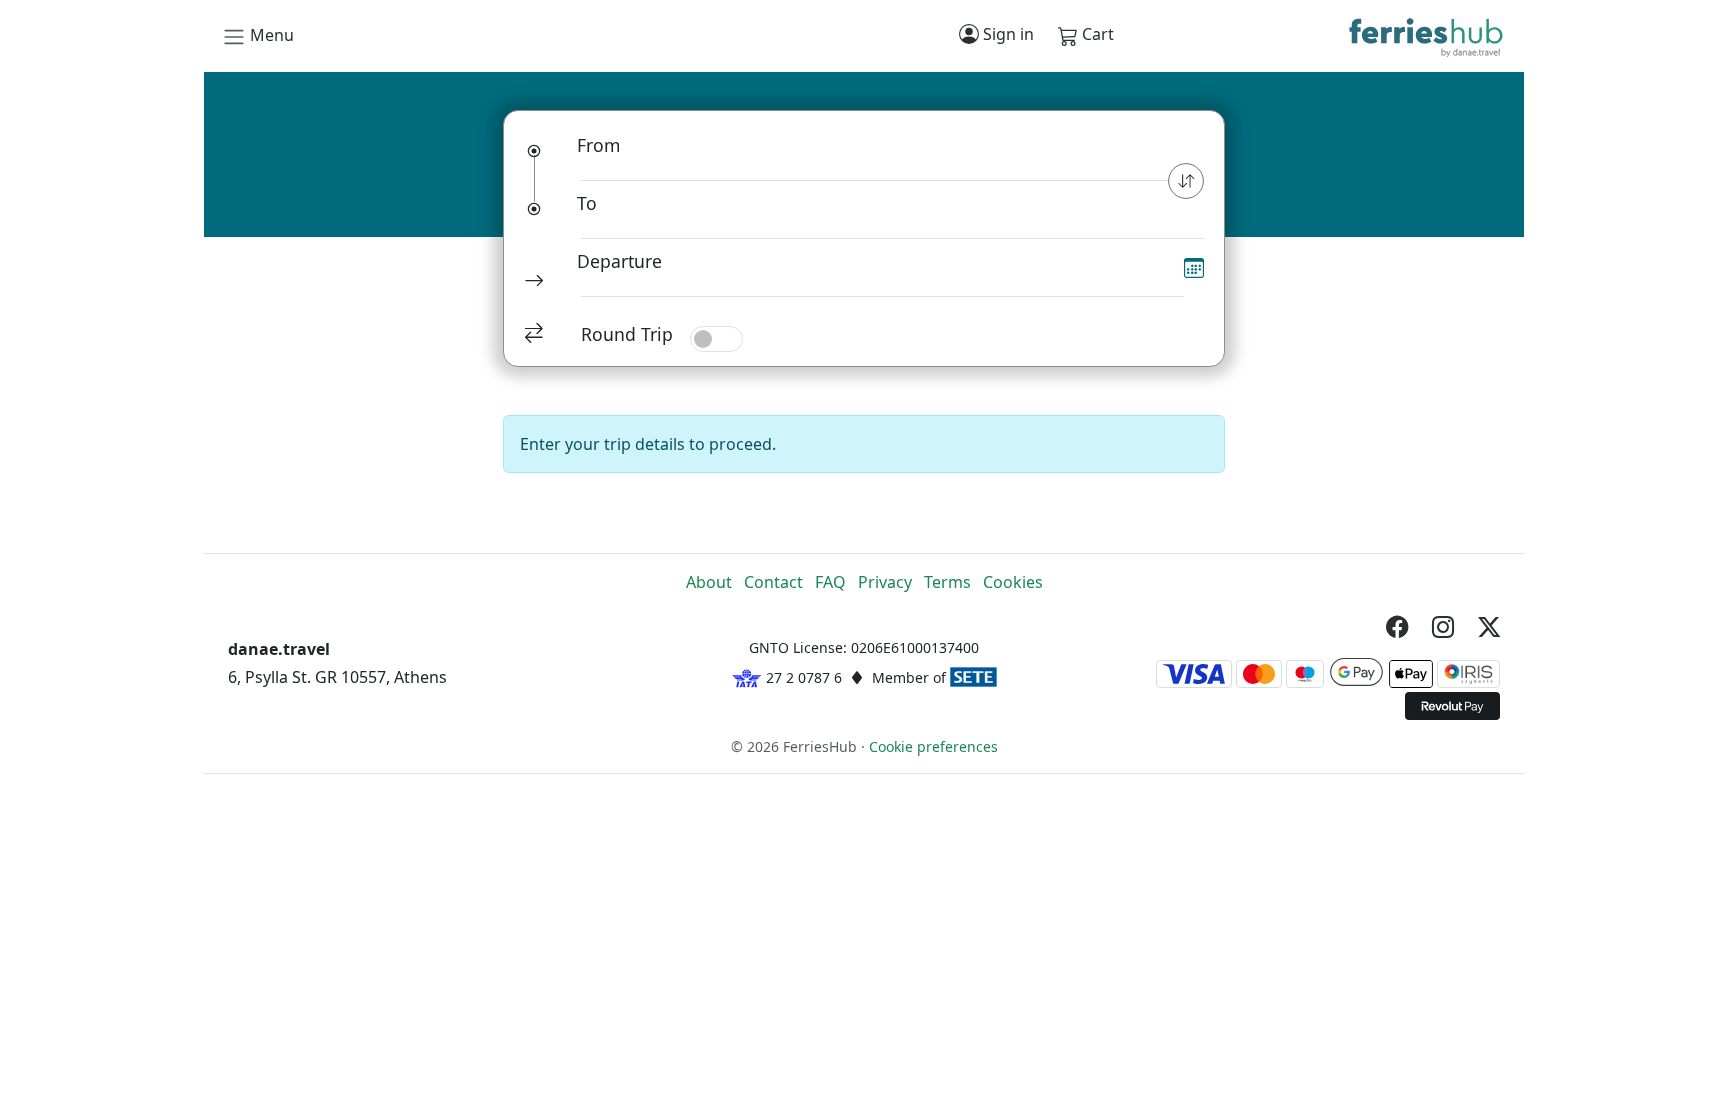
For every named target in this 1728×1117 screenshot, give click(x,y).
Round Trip (627, 334)
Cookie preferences (933, 746)
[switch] (716, 339)
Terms (947, 582)
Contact (773, 582)
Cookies (1013, 582)
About (709, 582)
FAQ (830, 582)
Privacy (885, 582)
